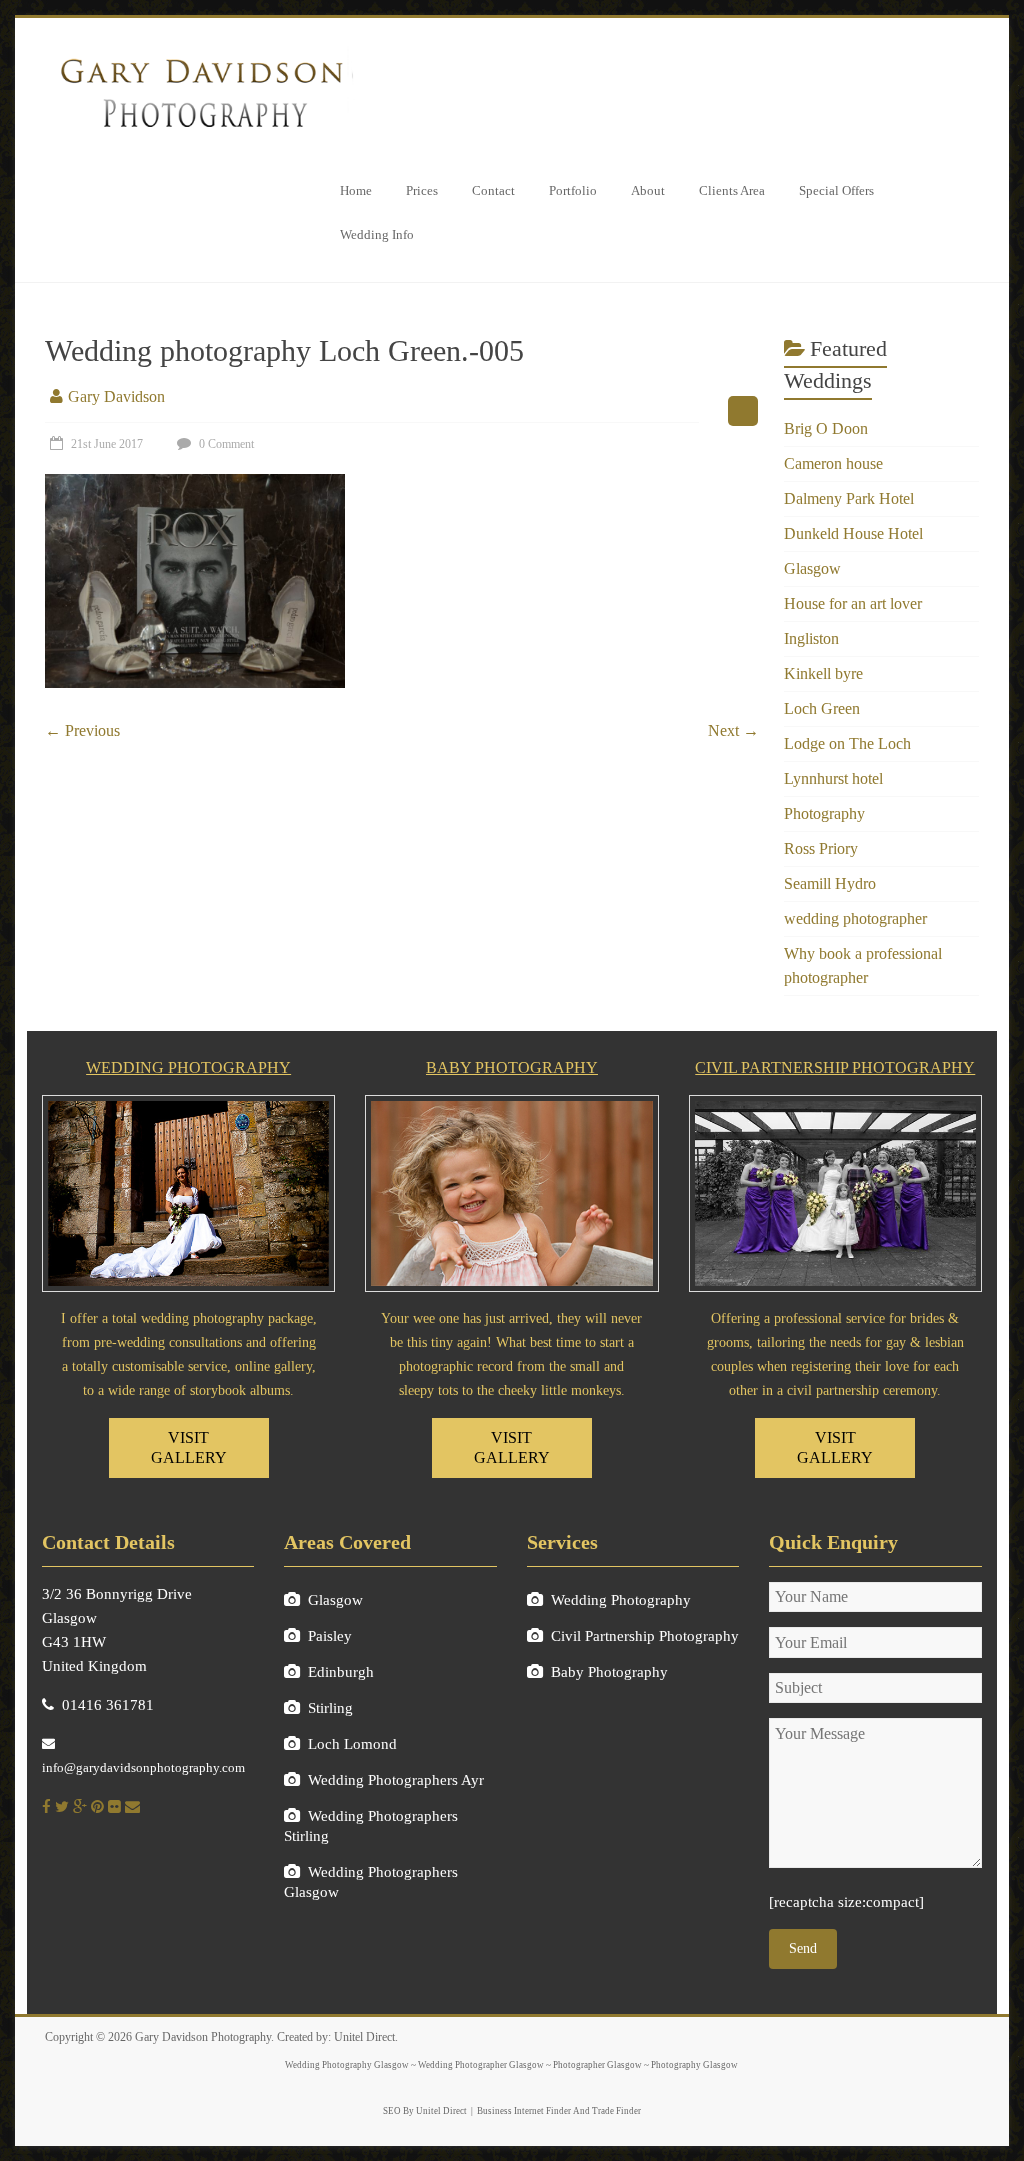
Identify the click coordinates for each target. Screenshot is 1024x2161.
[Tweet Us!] (62, 1807)
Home (356, 190)
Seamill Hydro (830, 883)
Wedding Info (377, 234)
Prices (422, 190)
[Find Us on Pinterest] (97, 1807)
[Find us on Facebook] (46, 1807)
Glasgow (812, 568)
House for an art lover (853, 603)
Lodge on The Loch (847, 743)
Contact (493, 190)
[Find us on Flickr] (114, 1807)
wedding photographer (855, 918)
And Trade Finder (606, 2111)
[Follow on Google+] (80, 1807)
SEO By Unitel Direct (425, 2111)
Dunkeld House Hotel (853, 533)
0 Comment (225, 444)
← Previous (82, 730)
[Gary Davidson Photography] (200, 52)
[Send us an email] (132, 1807)
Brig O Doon (826, 428)
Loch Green (822, 708)
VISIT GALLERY (189, 1447)
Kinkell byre (823, 673)
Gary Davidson (116, 396)
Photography (824, 813)
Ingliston (811, 638)
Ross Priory (821, 848)
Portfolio (573, 190)
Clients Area (732, 190)
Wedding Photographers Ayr (396, 1780)
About (648, 190)
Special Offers (836, 190)
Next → (733, 730)
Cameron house (833, 463)
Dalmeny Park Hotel (849, 498)
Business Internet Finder (524, 2111)
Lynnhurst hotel (833, 778)
